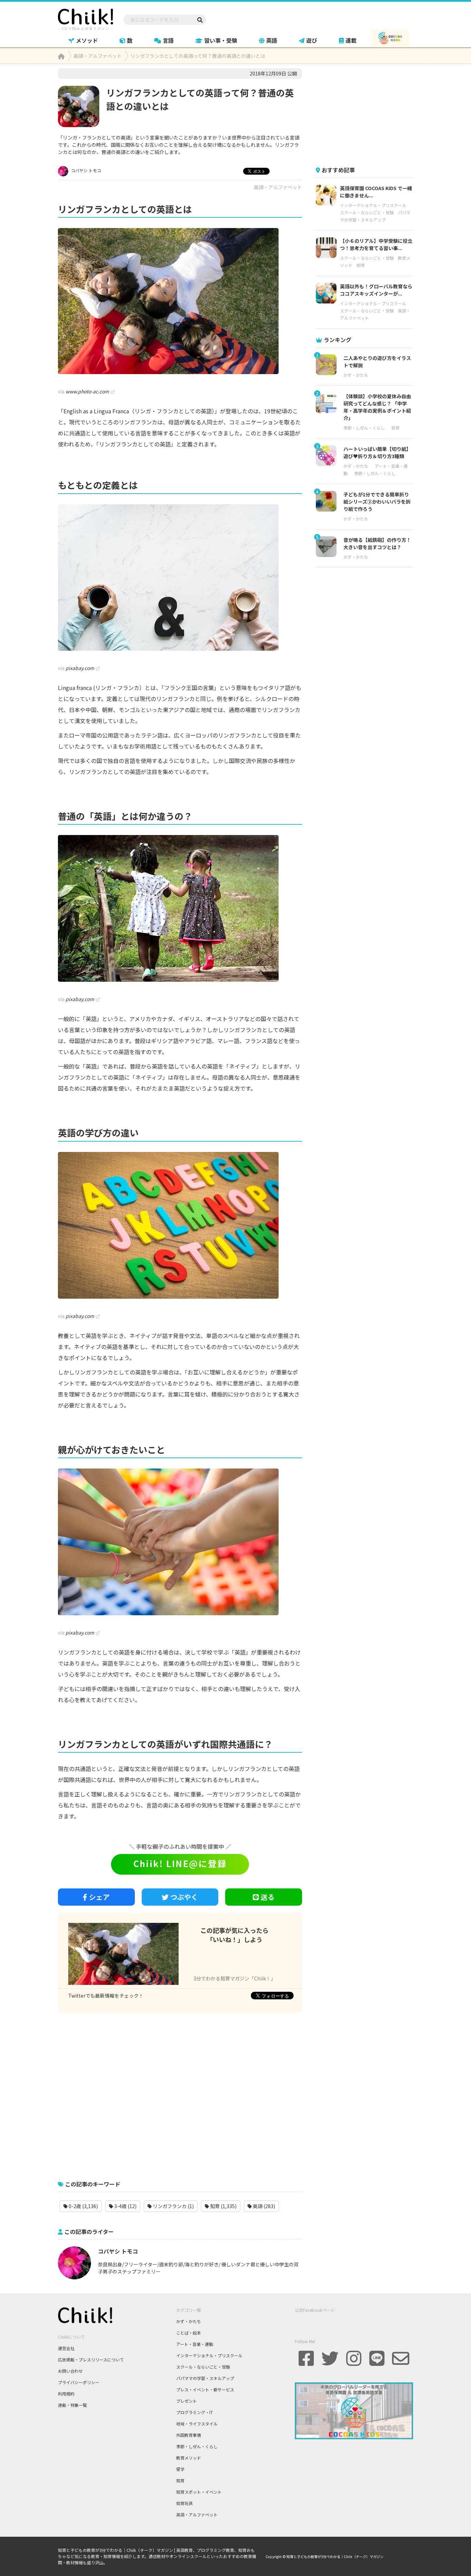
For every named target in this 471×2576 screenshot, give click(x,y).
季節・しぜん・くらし (364, 428)
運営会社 (66, 2348)
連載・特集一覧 (72, 2405)
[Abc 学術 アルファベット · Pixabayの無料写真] (180, 1225)
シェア (99, 1897)
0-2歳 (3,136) (83, 2206)
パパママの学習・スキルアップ (205, 2378)
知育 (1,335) (223, 2206)
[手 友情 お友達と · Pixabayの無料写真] (180, 1542)
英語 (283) (263, 2206)
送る (268, 1897)
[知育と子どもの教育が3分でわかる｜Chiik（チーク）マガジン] (86, 18)
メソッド (87, 40)
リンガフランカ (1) (173, 2206)
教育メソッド (189, 2458)
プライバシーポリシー (79, 2382)
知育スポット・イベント (199, 2492)
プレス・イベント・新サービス (205, 2389)
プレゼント (187, 2401)
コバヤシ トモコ (86, 170)
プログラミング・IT (194, 2412)
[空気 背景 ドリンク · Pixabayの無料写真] (180, 578)
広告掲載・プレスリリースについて (91, 2359)
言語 (168, 40)
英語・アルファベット (278, 187)
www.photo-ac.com (87, 391)
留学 (180, 2469)
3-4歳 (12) (125, 2206)
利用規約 (66, 2394)
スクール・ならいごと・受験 (367, 212)
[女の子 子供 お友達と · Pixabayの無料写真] (180, 908)
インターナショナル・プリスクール (373, 205)
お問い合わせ (70, 2371)
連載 (351, 40)
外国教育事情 (189, 2435)
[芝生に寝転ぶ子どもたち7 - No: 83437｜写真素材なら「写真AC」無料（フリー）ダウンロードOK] (180, 301)
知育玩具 (184, 2503)
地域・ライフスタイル (197, 2424)
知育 (361, 265)
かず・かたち (356, 375)
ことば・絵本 (189, 2333)
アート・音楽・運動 (195, 2344)
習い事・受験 (221, 40)
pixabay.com (80, 668)
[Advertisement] (180, 2093)
